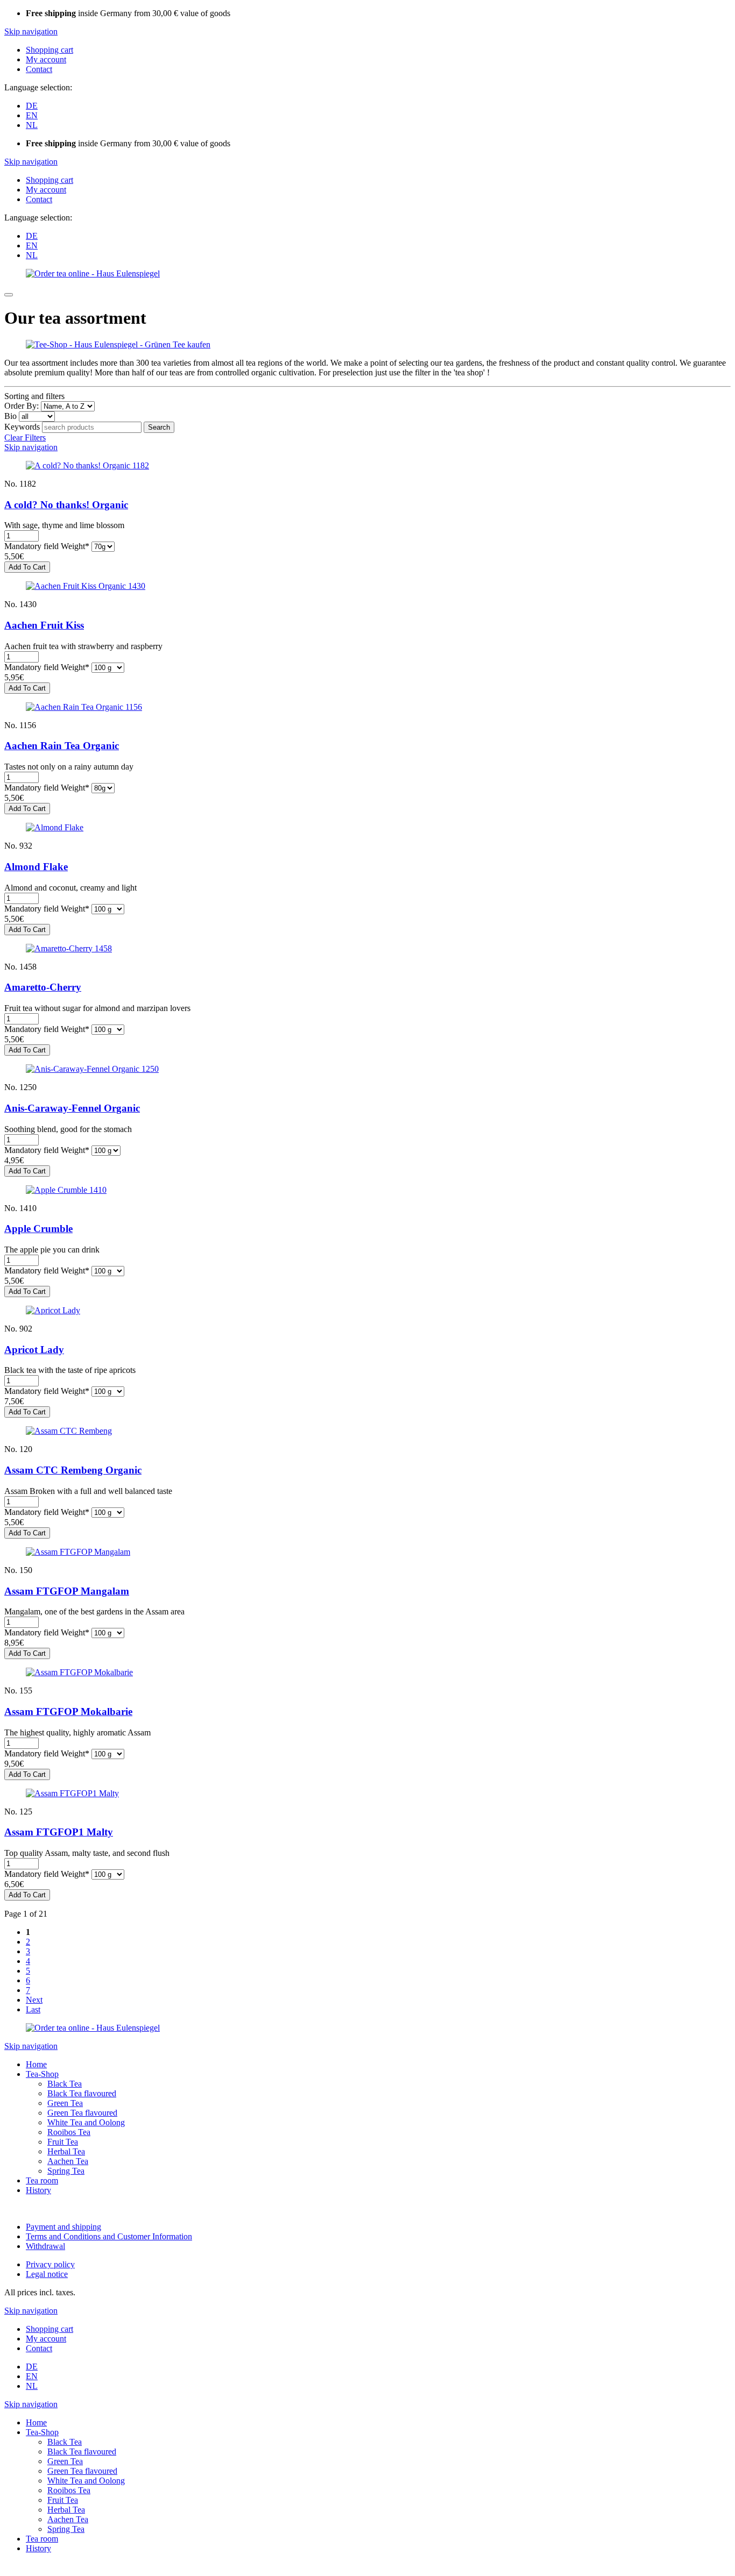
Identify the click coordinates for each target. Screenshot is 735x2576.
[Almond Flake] (55, 827)
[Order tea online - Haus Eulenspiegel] (93, 273)
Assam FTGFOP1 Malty (59, 1832)
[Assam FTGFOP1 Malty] (72, 1793)
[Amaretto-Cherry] (69, 948)
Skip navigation (31, 31)
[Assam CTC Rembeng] (69, 1431)
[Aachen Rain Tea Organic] (84, 707)
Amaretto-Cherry (43, 987)
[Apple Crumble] (66, 1190)
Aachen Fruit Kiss (44, 625)
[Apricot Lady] (53, 1310)
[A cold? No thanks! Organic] (87, 465)
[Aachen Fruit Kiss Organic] (86, 586)
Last (33, 2009)
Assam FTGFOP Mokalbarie (68, 1712)
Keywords (22, 427)
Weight (47, 546)
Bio (10, 416)
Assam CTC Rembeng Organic (73, 1470)
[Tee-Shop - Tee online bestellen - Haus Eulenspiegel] (118, 344)
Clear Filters (25, 437)
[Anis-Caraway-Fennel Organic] (92, 1069)
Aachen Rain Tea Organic (62, 746)
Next (34, 2000)
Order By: (22, 406)
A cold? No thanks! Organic (66, 505)
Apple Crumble (38, 1229)
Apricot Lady (34, 1350)
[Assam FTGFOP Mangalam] (78, 1552)
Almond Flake (36, 867)
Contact (39, 69)
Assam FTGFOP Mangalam (67, 1591)
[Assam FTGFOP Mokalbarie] (79, 1672)
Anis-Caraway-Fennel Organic (72, 1108)
